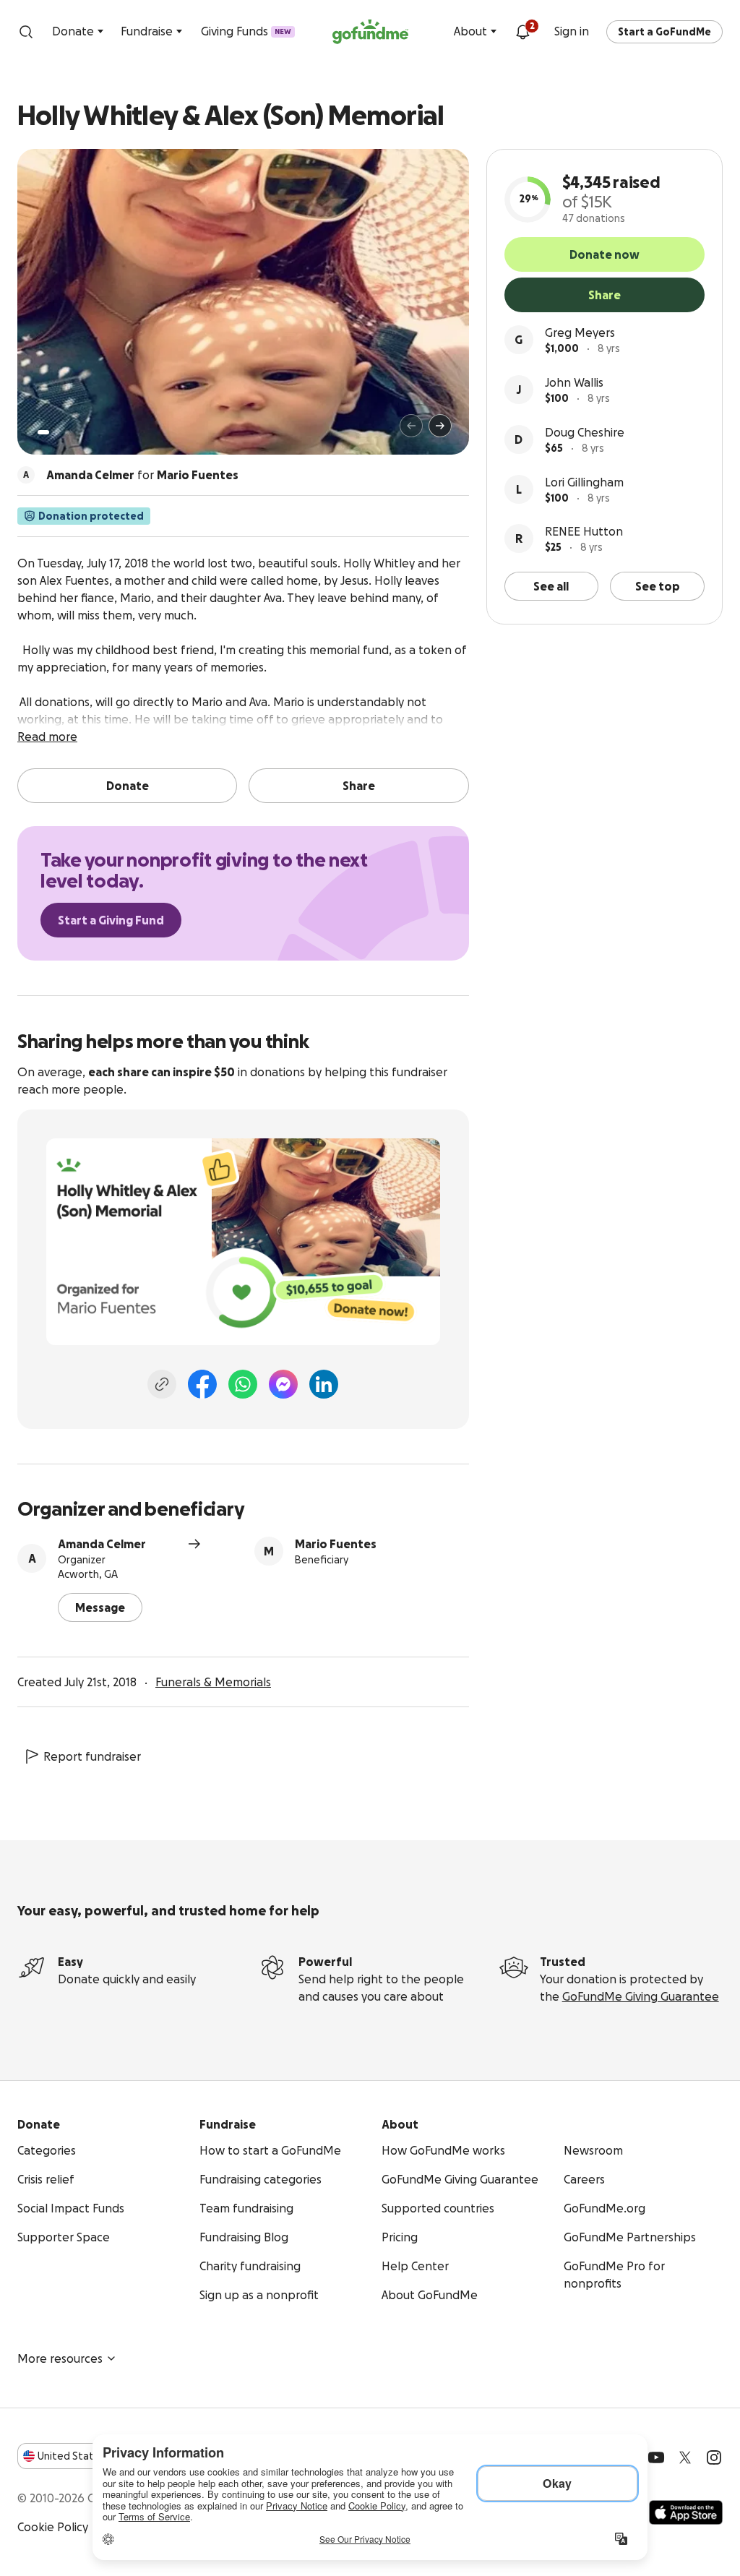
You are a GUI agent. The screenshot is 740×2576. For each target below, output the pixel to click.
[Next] (440, 426)
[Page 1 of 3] (43, 432)
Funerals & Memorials (213, 1682)
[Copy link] (162, 1384)
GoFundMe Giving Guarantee (641, 1996)
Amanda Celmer (102, 1544)
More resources (60, 2358)
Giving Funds (246, 31)
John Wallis (574, 382)
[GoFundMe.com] (370, 32)
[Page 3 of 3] (67, 432)
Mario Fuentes (336, 1544)
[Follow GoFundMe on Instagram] (714, 2457)
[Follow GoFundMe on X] (685, 2457)
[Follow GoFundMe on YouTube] (656, 2457)
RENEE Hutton (584, 531)
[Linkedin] (324, 1384)
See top (658, 586)
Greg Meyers (580, 332)
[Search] (26, 32)
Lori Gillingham (584, 482)
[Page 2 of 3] (57, 432)
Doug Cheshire (585, 432)
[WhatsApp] (243, 1384)
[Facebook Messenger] (283, 1384)
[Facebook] (202, 1384)
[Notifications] (522, 32)
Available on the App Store (686, 2512)
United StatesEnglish (92, 2456)
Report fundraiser (92, 1756)
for (142, 475)
